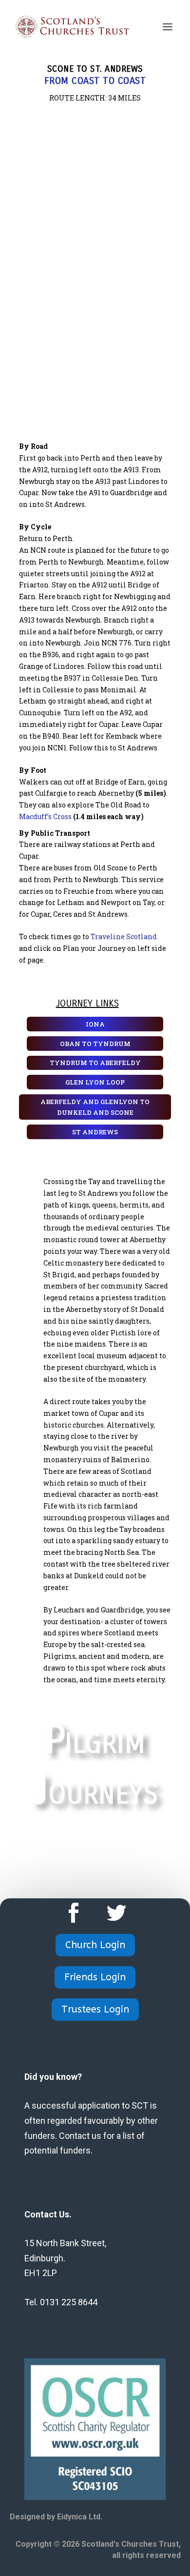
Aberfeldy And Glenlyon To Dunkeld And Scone (95, 1107)
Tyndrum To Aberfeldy (95, 1063)
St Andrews (95, 1132)
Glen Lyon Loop (95, 1082)
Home (95, 1844)
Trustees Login (95, 2009)
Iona (95, 1024)
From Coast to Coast (95, 81)
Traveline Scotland (124, 936)
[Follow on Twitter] (116, 1913)
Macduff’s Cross (45, 816)
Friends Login (95, 1977)
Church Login (95, 1945)
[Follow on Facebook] (74, 1913)
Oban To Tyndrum (95, 1044)
